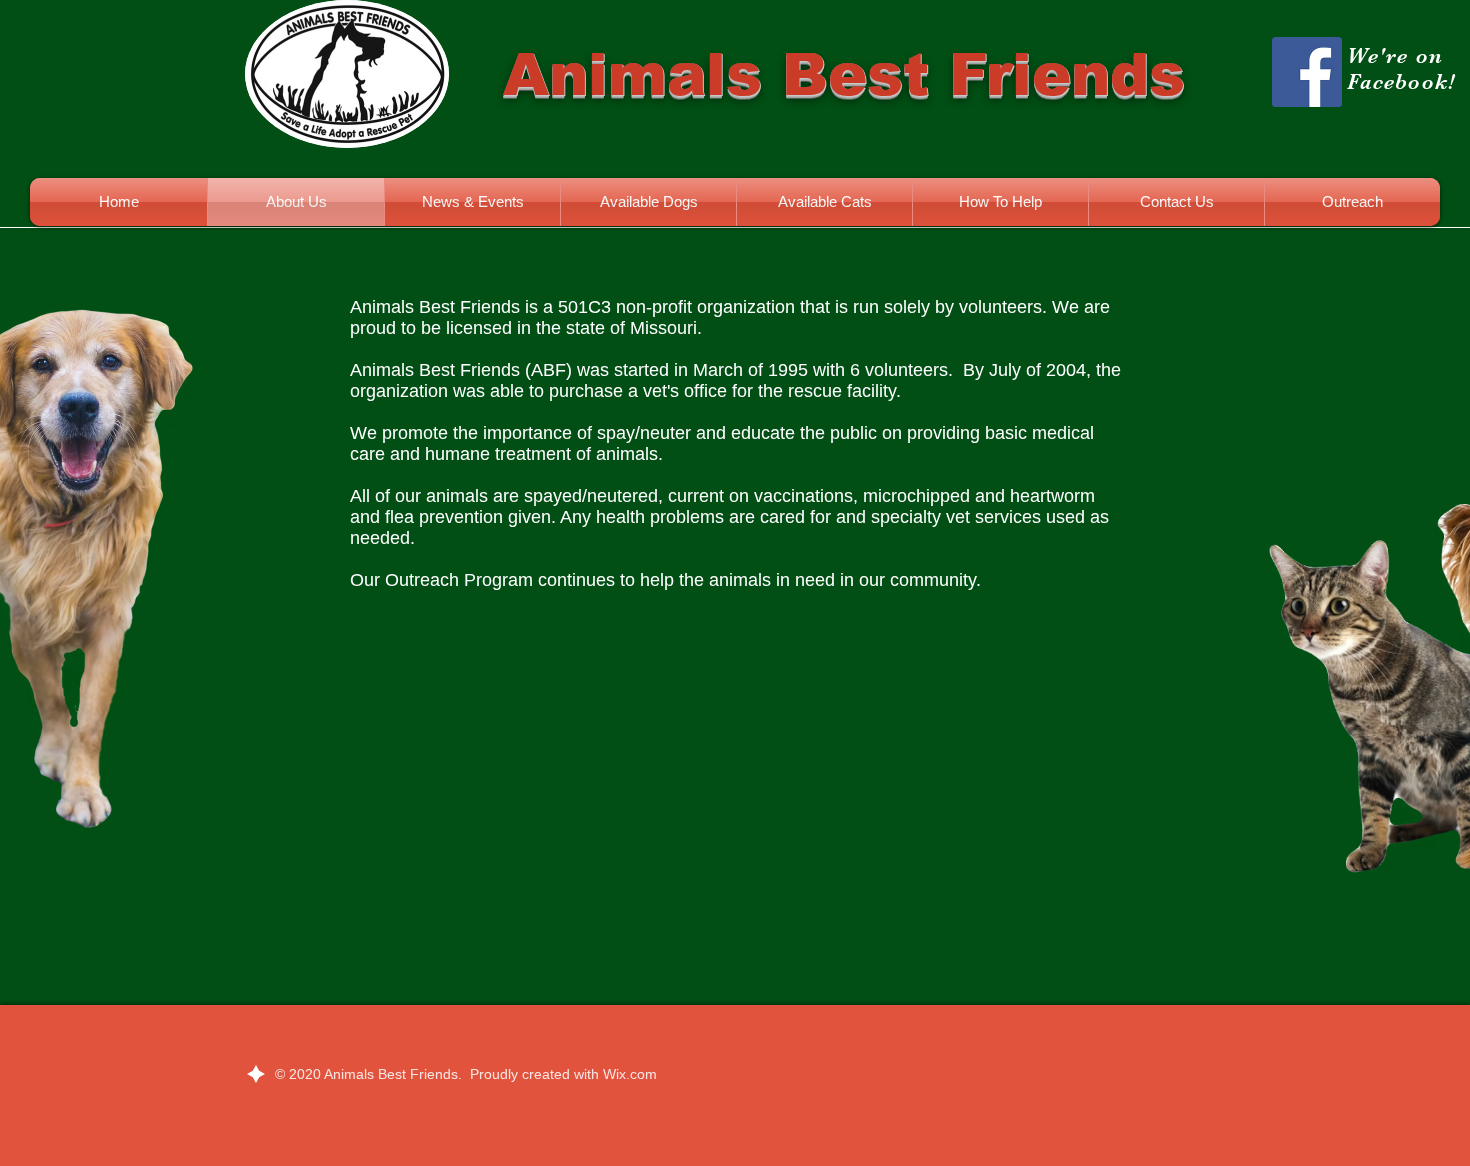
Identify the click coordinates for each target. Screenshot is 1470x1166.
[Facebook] (1307, 72)
